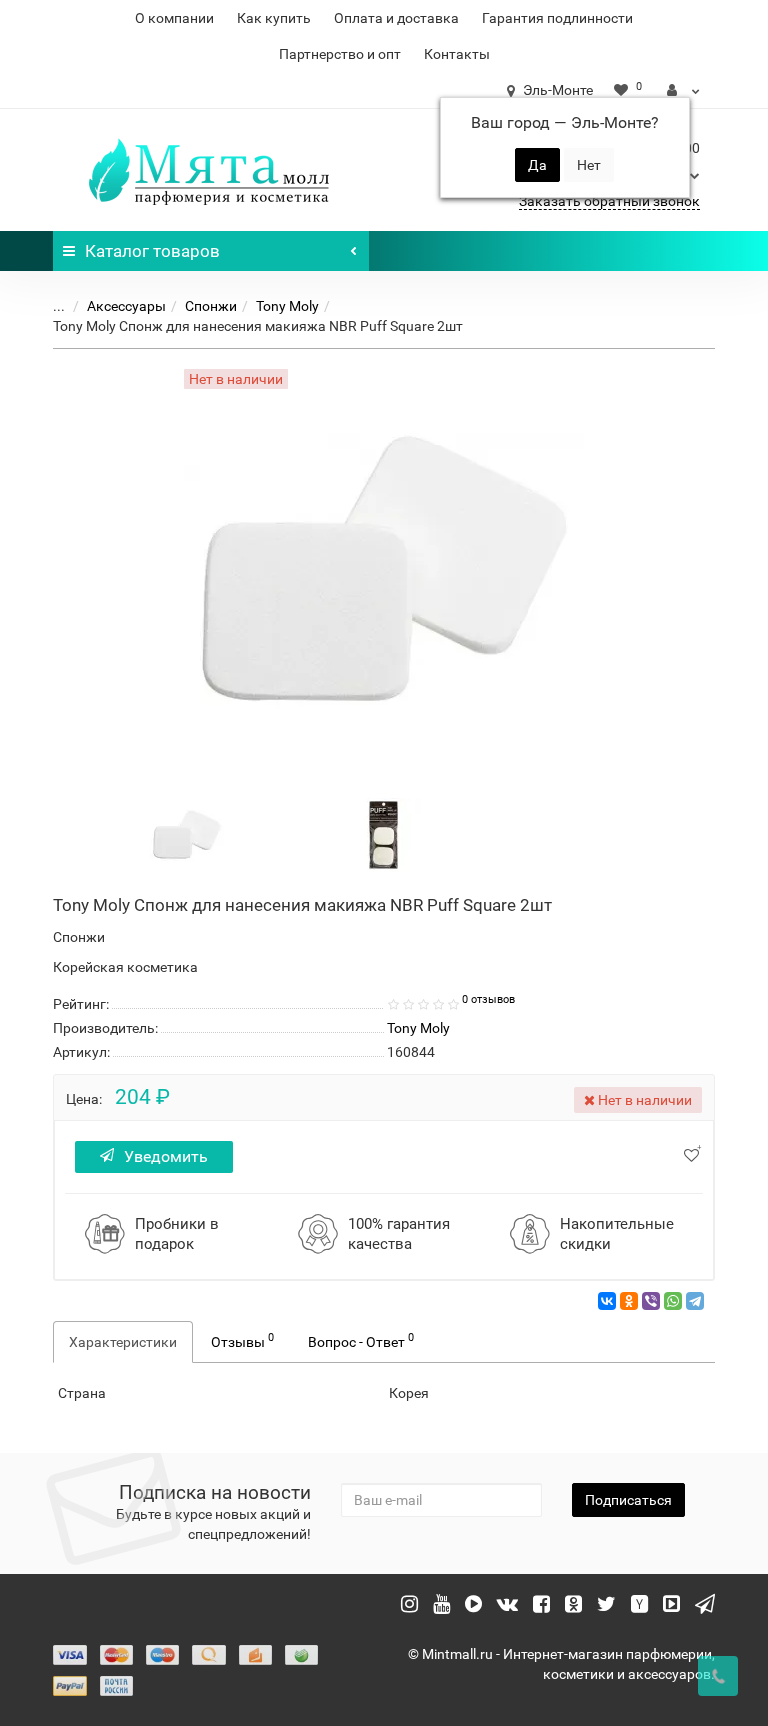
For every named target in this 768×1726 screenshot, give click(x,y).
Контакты (457, 54)
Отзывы (242, 1340)
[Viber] (651, 1301)
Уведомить (166, 1156)
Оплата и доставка (396, 18)
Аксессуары (126, 306)
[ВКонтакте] (607, 1301)
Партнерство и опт (340, 54)
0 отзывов (488, 999)
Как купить (274, 18)
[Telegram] (695, 1301)
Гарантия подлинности (557, 18)
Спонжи (211, 306)
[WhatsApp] (673, 1301)
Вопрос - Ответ (361, 1340)
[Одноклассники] (629, 1301)
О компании (174, 18)
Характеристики (123, 1342)
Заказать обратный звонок (609, 201)
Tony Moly (287, 306)
